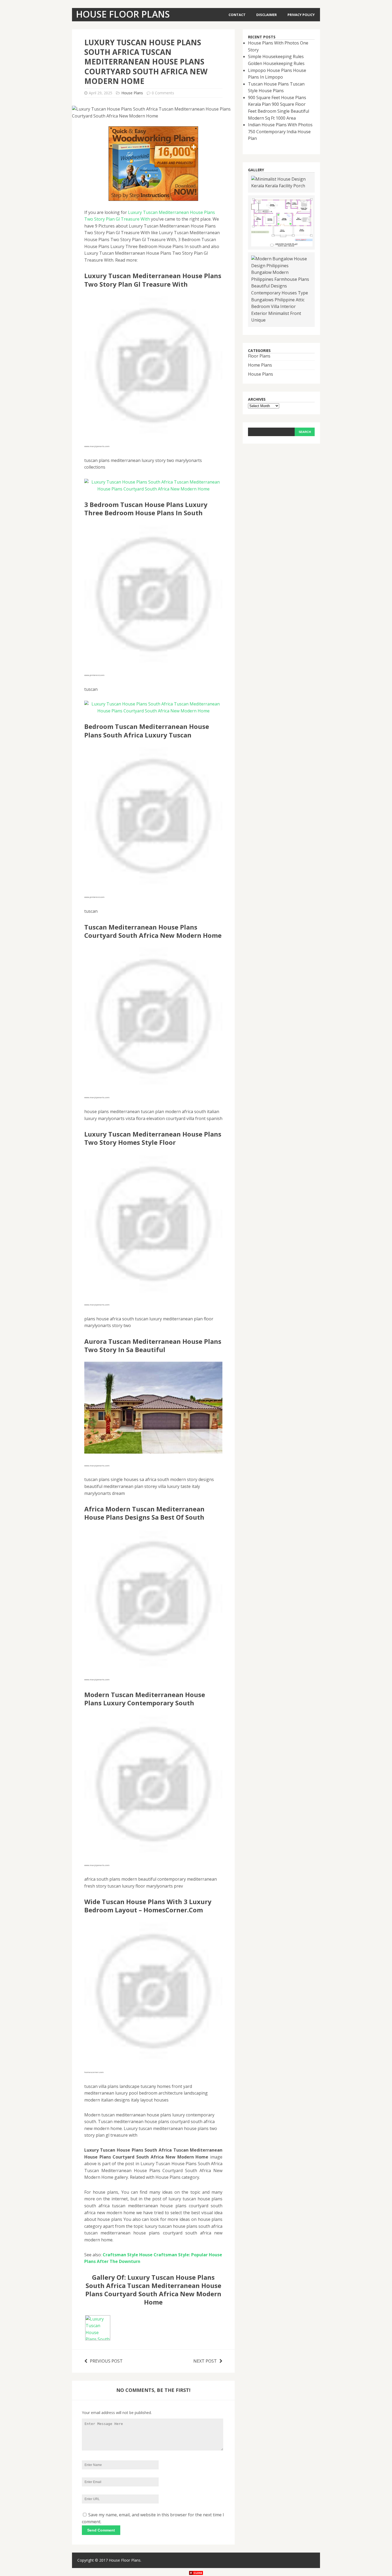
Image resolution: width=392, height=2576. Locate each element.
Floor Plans (259, 356)
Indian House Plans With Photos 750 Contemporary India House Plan (280, 131)
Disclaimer (267, 15)
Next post (205, 2361)
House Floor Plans (125, 2560)
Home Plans (260, 365)
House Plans (132, 93)
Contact (237, 15)
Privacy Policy (301, 15)
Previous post (106, 2361)
